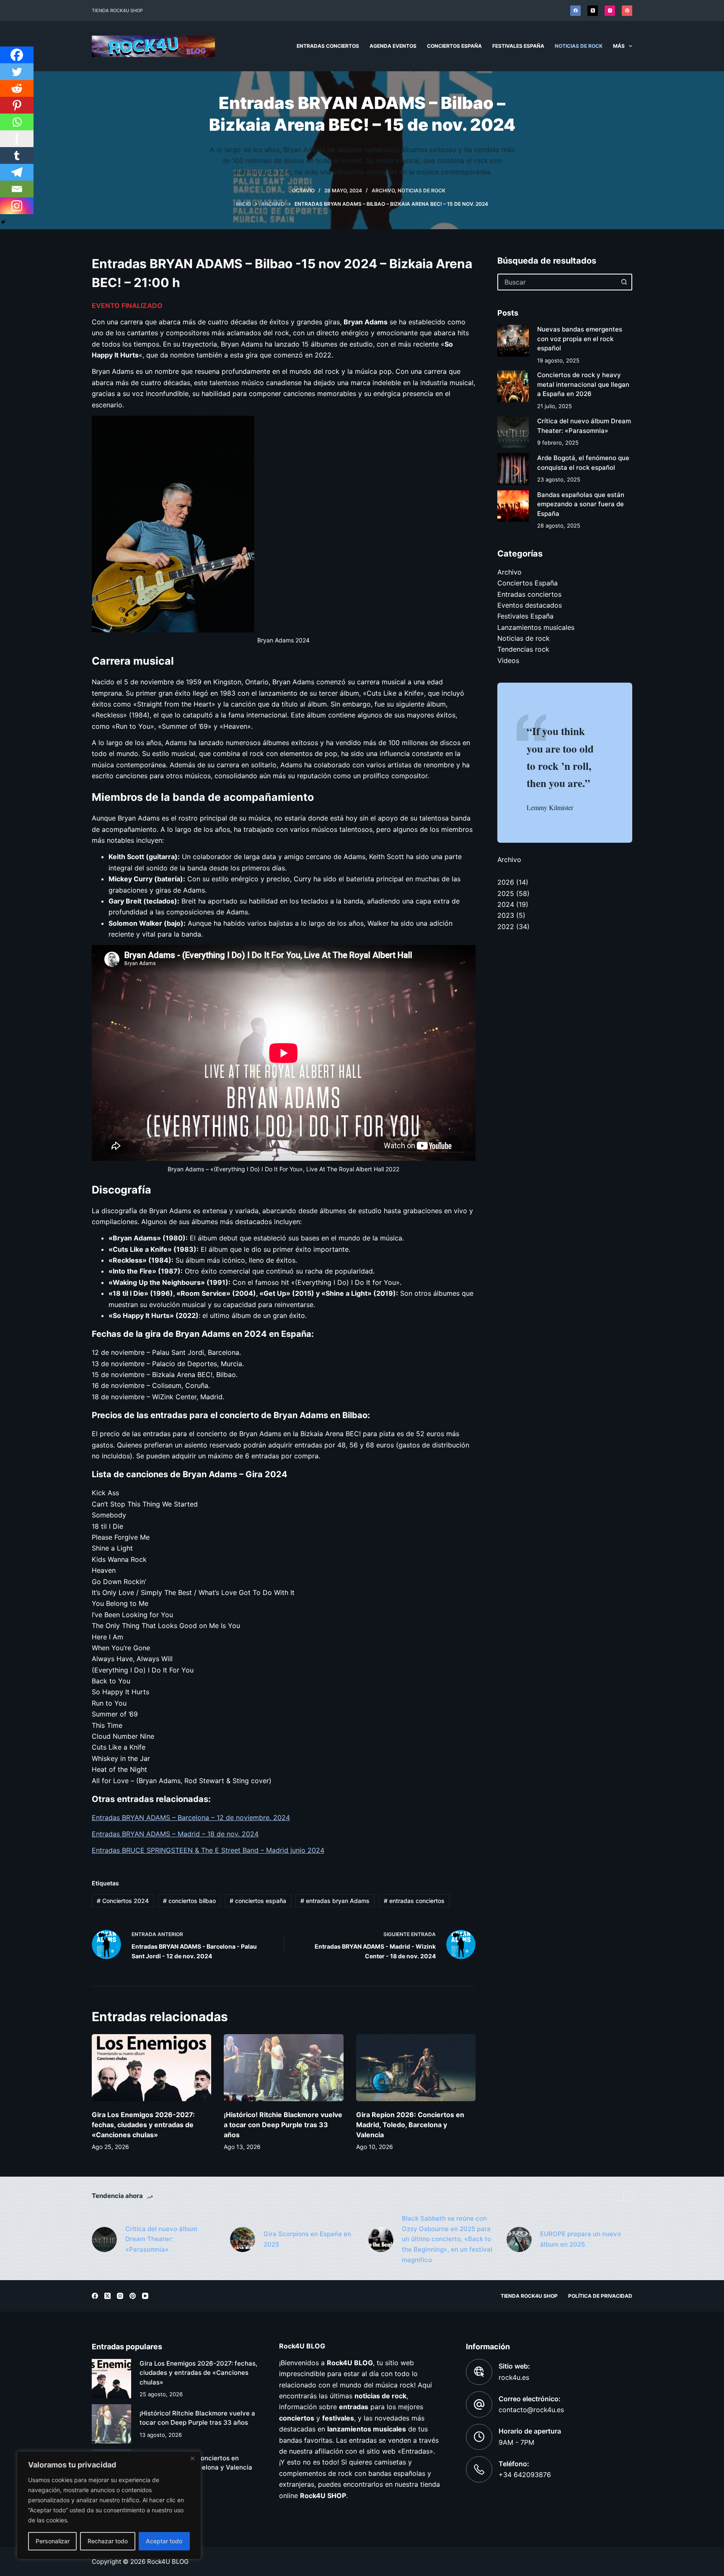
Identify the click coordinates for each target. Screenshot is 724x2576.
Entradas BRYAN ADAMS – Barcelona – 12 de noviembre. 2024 (191, 1817)
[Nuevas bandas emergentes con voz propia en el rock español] (513, 341)
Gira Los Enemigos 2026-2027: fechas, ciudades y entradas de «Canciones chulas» (143, 2125)
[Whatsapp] (17, 122)
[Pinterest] (627, 11)
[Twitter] (17, 72)
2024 (506, 904)
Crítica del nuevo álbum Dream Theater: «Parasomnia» (161, 2239)
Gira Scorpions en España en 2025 (307, 2239)
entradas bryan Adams (335, 1901)
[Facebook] (575, 11)
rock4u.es (514, 2377)
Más (619, 46)
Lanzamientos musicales (536, 627)
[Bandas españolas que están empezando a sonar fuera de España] (513, 506)
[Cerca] (192, 2458)
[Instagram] (610, 11)
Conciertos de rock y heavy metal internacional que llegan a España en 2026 (583, 384)
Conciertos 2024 (123, 1901)
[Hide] (3, 222)
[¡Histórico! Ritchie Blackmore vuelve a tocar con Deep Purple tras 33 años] (283, 2068)
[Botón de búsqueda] (624, 282)
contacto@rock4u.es (531, 2410)
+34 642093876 (525, 2475)
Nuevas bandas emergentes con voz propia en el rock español (580, 339)
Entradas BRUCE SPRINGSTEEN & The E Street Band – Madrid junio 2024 (208, 1850)
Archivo (383, 190)
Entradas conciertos (328, 46)
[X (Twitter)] (593, 11)
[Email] (17, 189)
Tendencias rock (523, 649)
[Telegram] (17, 172)
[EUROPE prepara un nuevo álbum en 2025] (519, 2239)
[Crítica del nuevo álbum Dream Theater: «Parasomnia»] (513, 432)
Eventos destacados (530, 605)
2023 (506, 915)
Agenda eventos (393, 46)
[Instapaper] (17, 139)
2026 (506, 882)
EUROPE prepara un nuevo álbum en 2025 (580, 2239)
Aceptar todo (164, 2541)
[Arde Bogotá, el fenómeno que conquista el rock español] (513, 469)
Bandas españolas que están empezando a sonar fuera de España (581, 504)
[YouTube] (145, 2296)
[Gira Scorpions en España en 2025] (243, 2239)
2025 (506, 893)
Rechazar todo (108, 2541)
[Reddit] (17, 88)
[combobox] (557, 282)
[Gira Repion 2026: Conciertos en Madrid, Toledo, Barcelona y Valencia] (416, 2068)
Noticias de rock (579, 46)
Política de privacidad (600, 2296)
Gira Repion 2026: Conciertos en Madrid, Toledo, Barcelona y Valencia (410, 2125)
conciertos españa (258, 1901)
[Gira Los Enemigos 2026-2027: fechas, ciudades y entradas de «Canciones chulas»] (151, 2068)
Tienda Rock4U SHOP (117, 10)
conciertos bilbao (189, 1901)
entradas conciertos (414, 1901)
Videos (508, 660)
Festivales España (518, 46)
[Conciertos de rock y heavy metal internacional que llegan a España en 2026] (513, 386)
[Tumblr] (17, 155)
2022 (506, 927)
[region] (109, 2505)
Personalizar (53, 2541)
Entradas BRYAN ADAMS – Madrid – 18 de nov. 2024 (175, 1834)
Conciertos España (454, 46)
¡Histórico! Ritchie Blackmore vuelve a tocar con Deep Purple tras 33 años (283, 2125)
